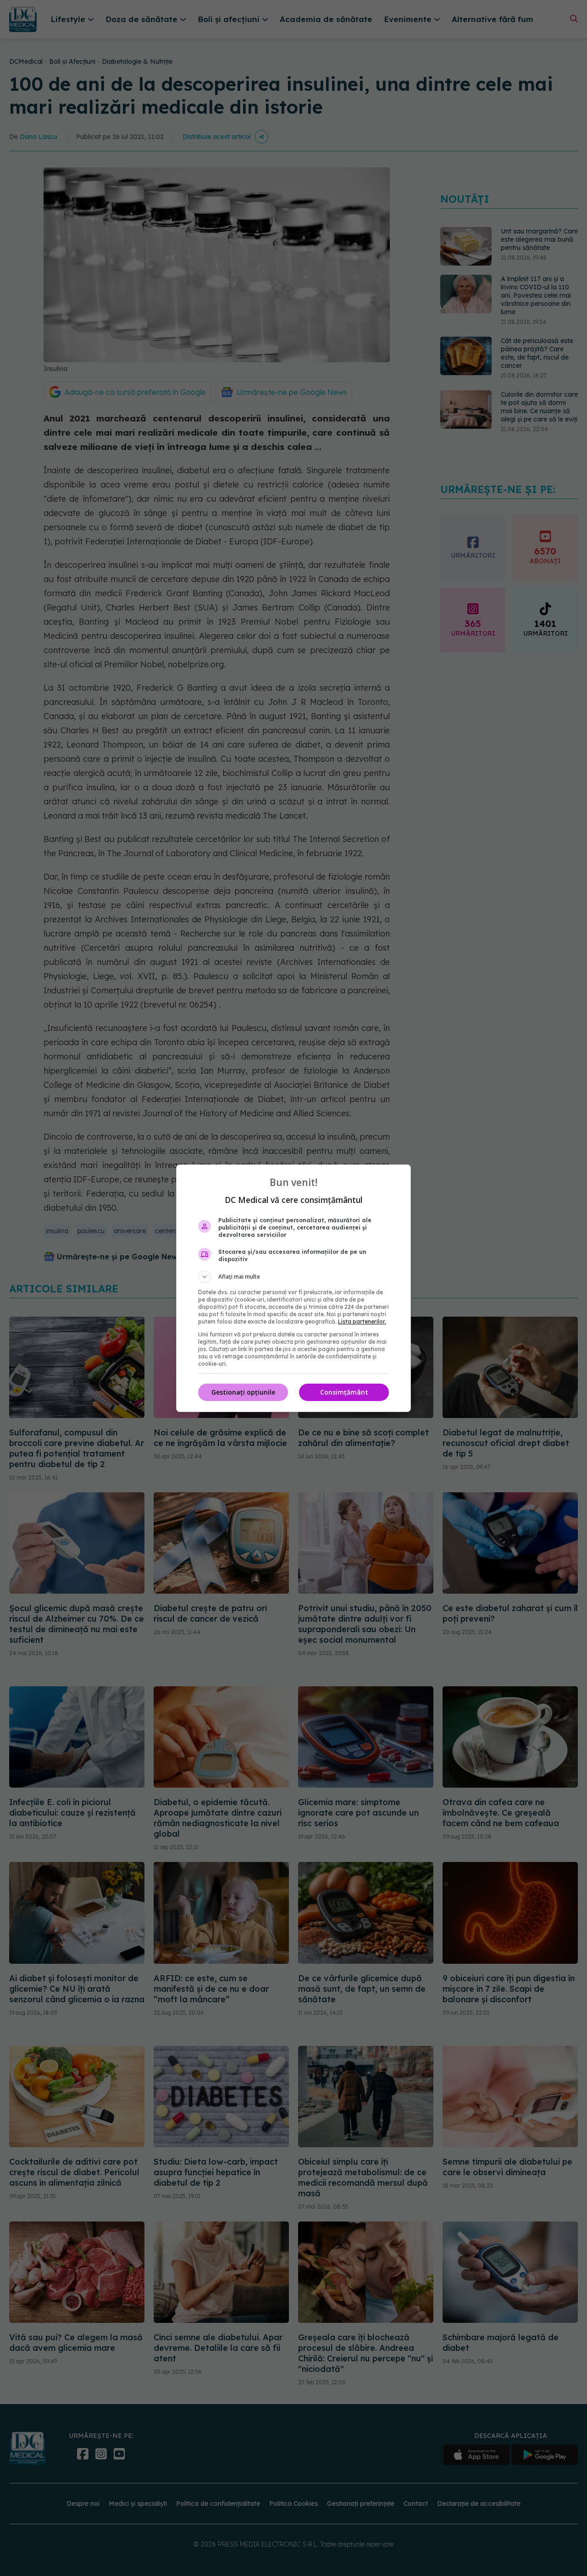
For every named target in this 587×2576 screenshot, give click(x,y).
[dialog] (293, 1288)
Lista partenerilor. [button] (362, 1321)
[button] (293, 1277)
